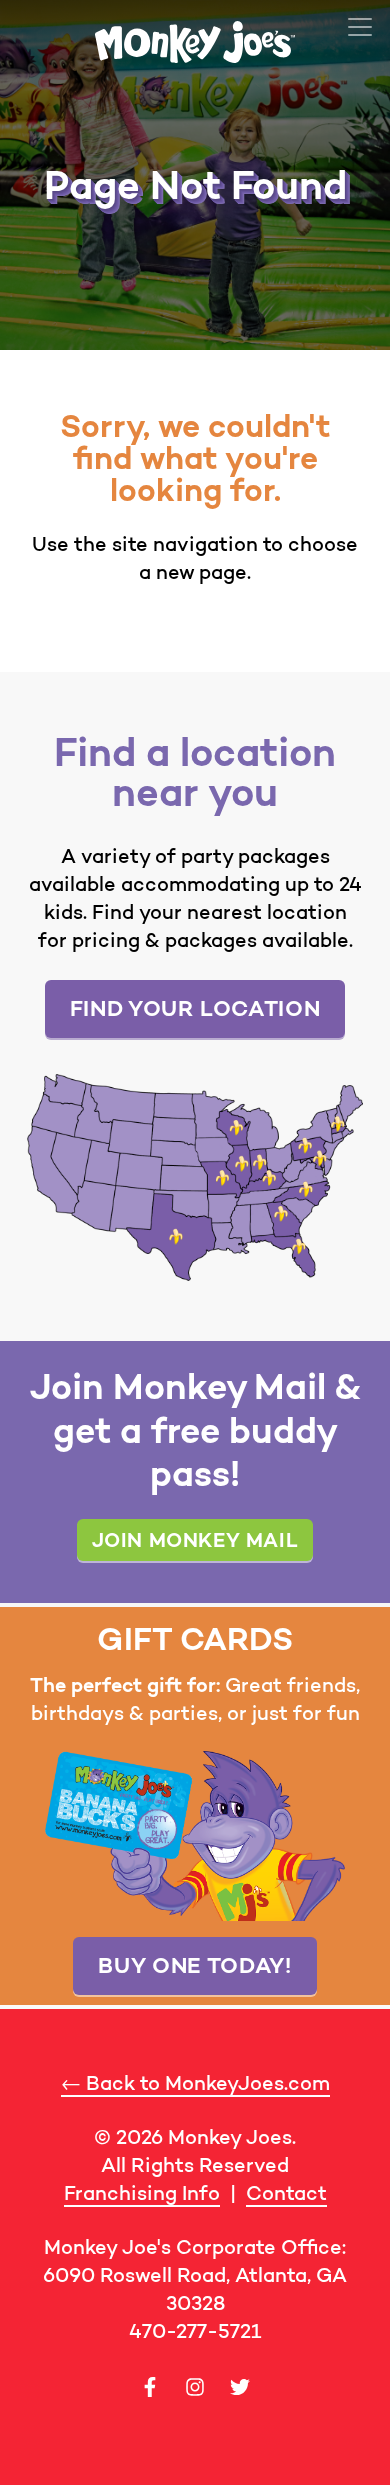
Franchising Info (142, 2193)
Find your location (195, 1008)
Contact (286, 2193)
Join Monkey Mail (195, 1539)
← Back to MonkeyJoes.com (195, 2083)
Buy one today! (194, 1965)
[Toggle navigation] (360, 27)
